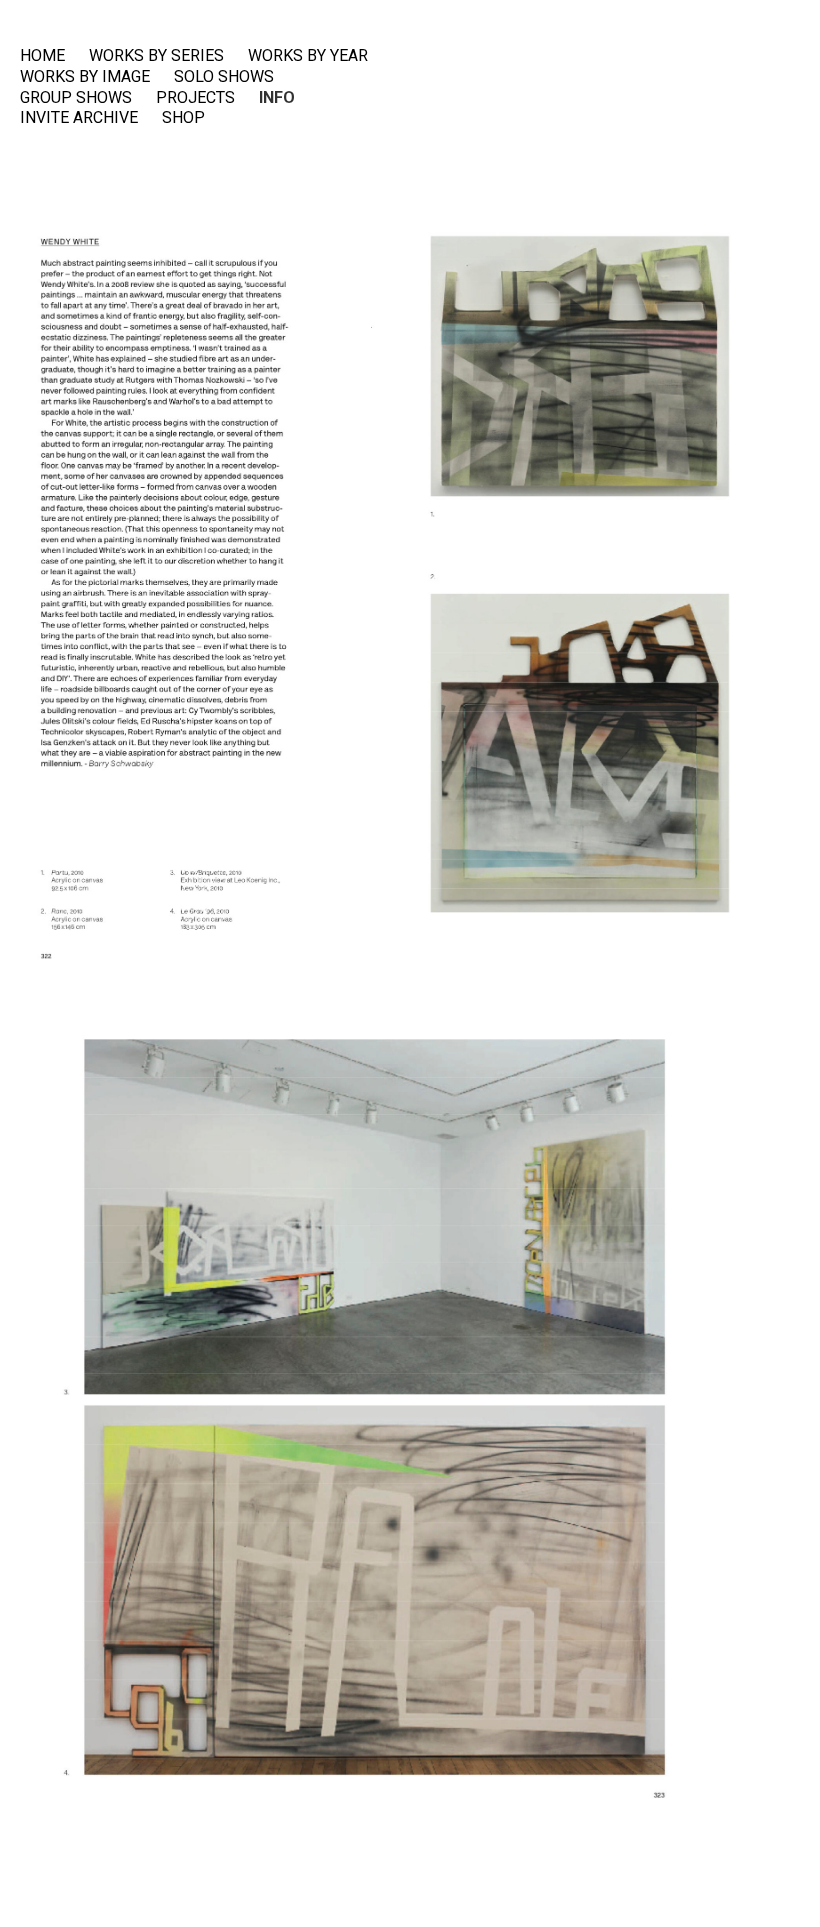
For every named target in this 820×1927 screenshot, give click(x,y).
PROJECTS (195, 98)
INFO (277, 98)
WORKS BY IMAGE (85, 77)
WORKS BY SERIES (156, 56)
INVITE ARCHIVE (79, 118)
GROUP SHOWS (76, 98)
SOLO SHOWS (224, 77)
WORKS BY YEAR (308, 56)
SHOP (183, 118)
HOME (42, 56)
